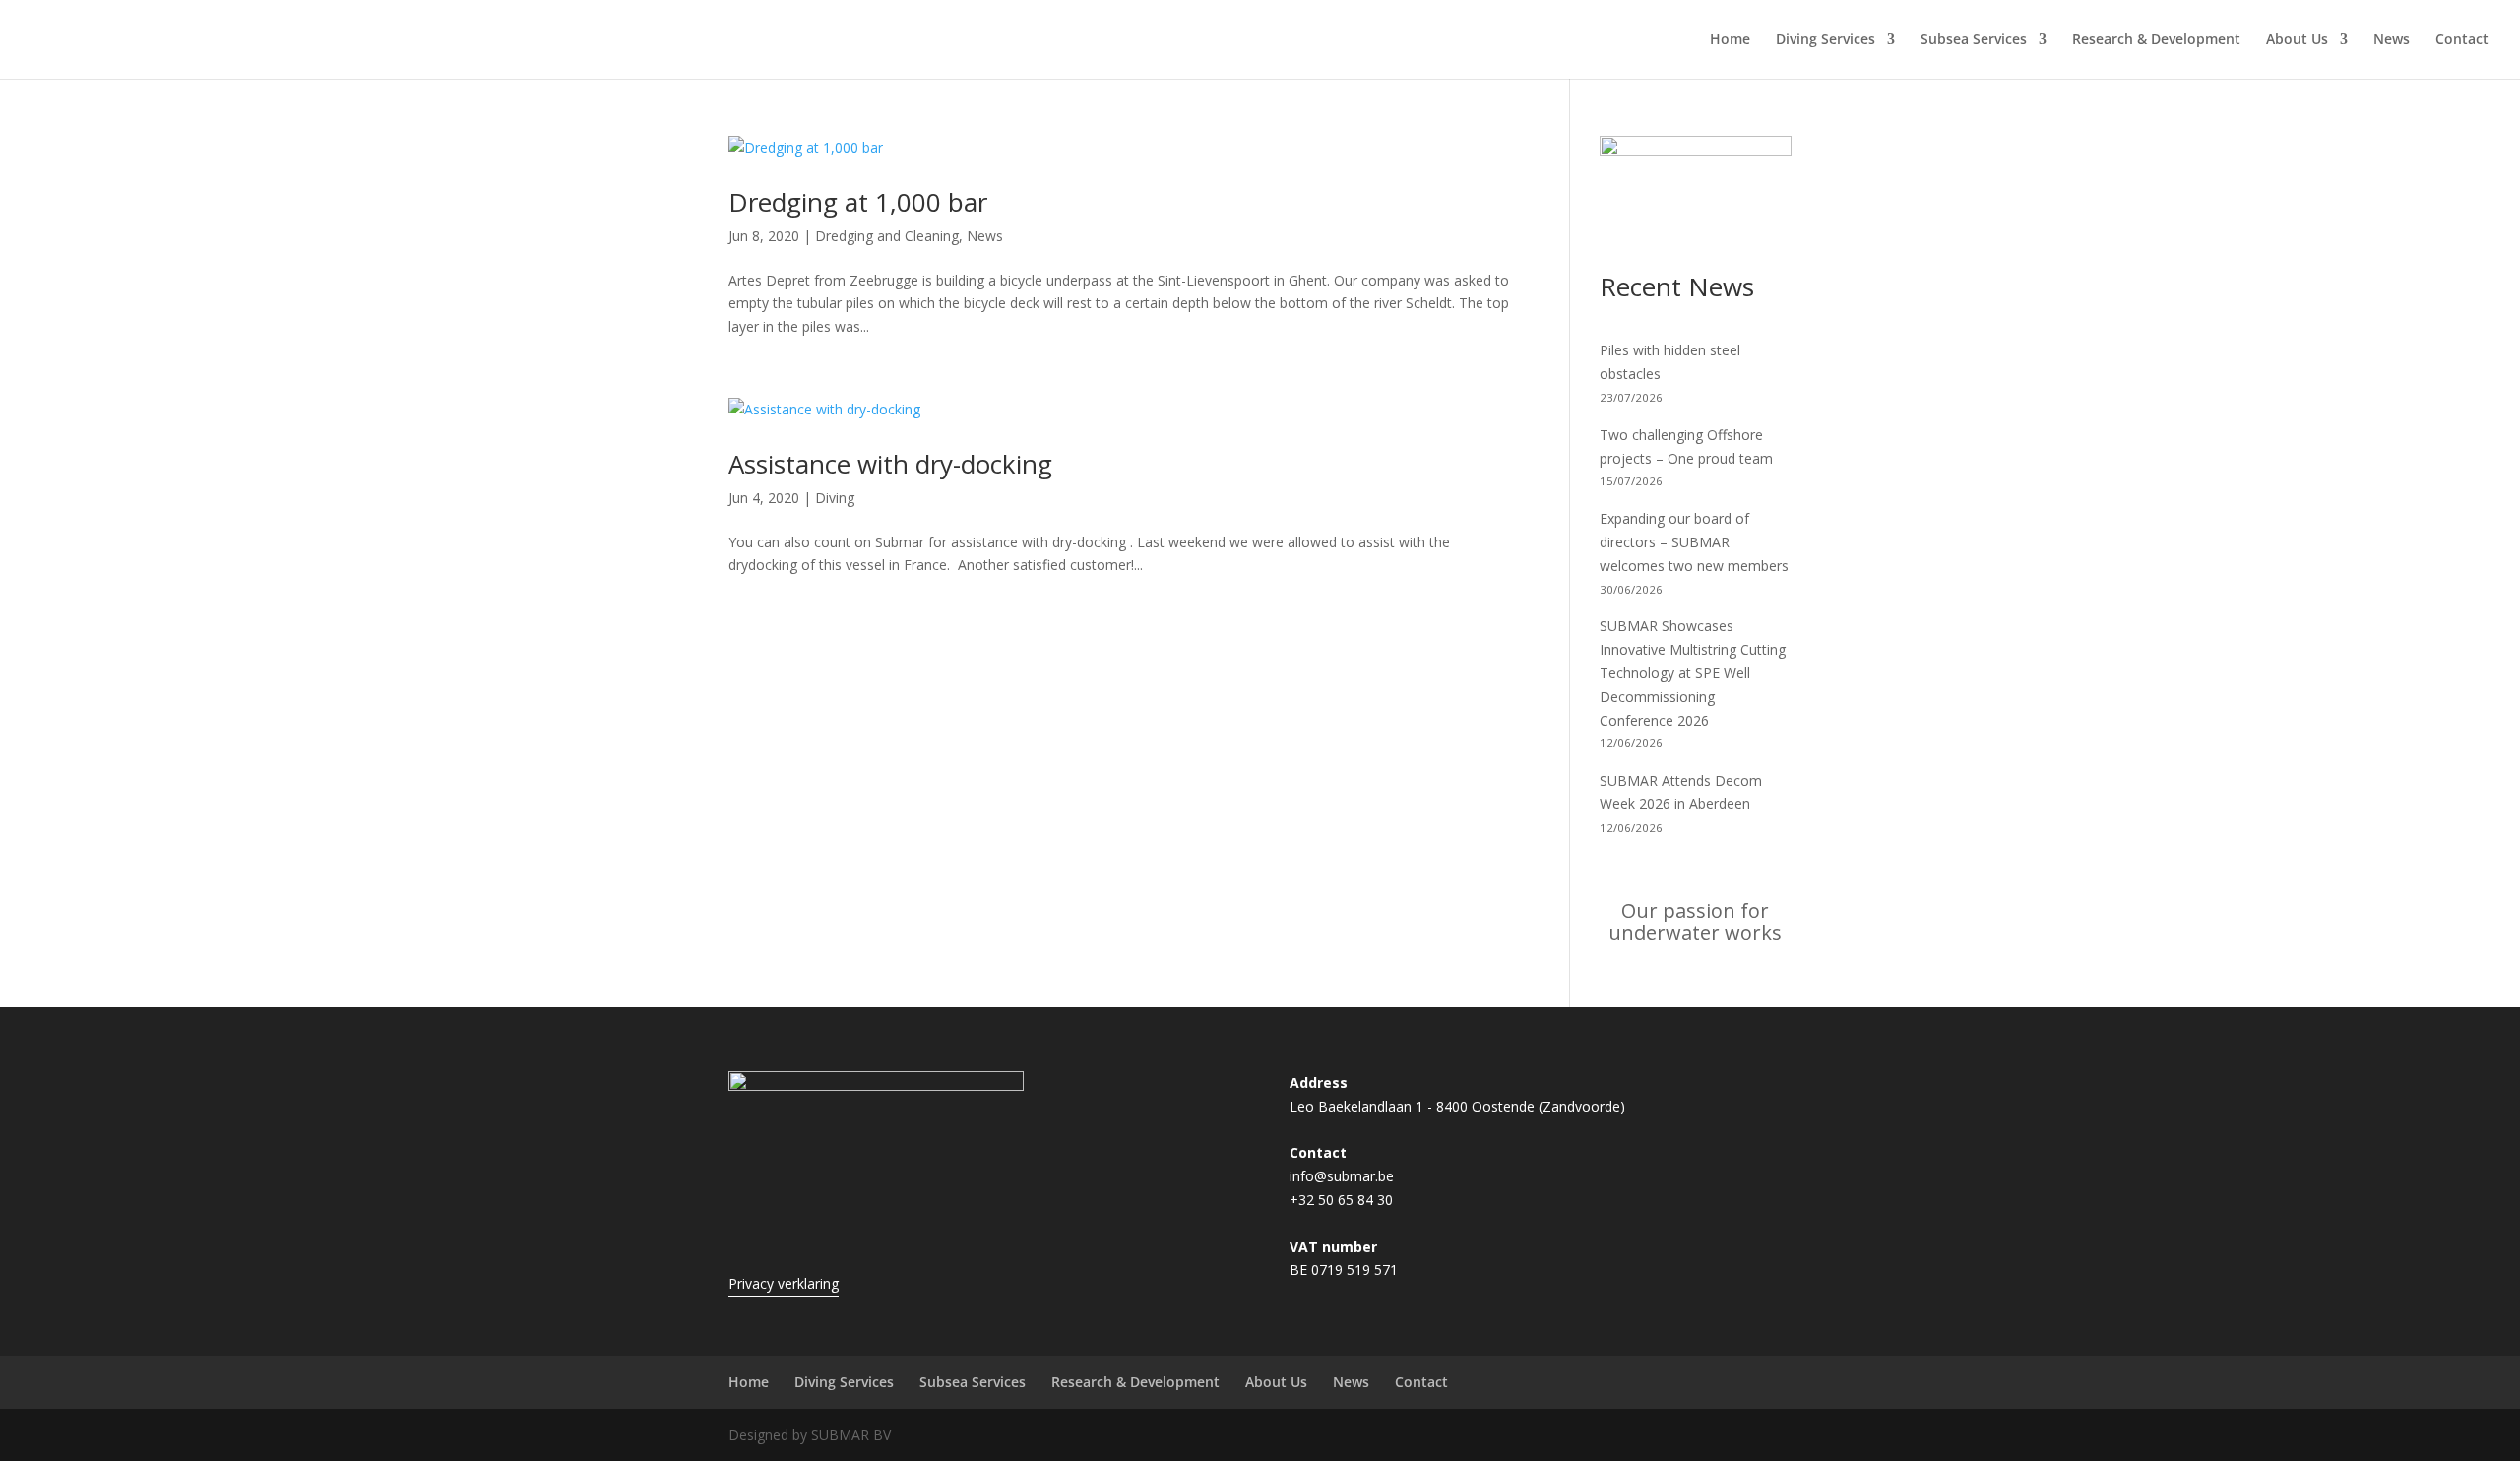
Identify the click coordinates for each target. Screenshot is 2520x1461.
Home (1730, 40)
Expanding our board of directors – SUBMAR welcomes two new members (1694, 542)
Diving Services (1826, 40)
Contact (2462, 40)
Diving (835, 498)
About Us (2297, 40)
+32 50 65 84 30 (1341, 1200)
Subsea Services (1974, 40)
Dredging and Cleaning (887, 236)
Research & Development (2156, 40)
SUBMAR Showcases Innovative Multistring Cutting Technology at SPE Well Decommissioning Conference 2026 (1693, 672)
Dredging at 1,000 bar (858, 202)
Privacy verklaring (784, 1283)
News (2392, 40)
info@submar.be (1342, 1176)
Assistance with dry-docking (890, 464)
